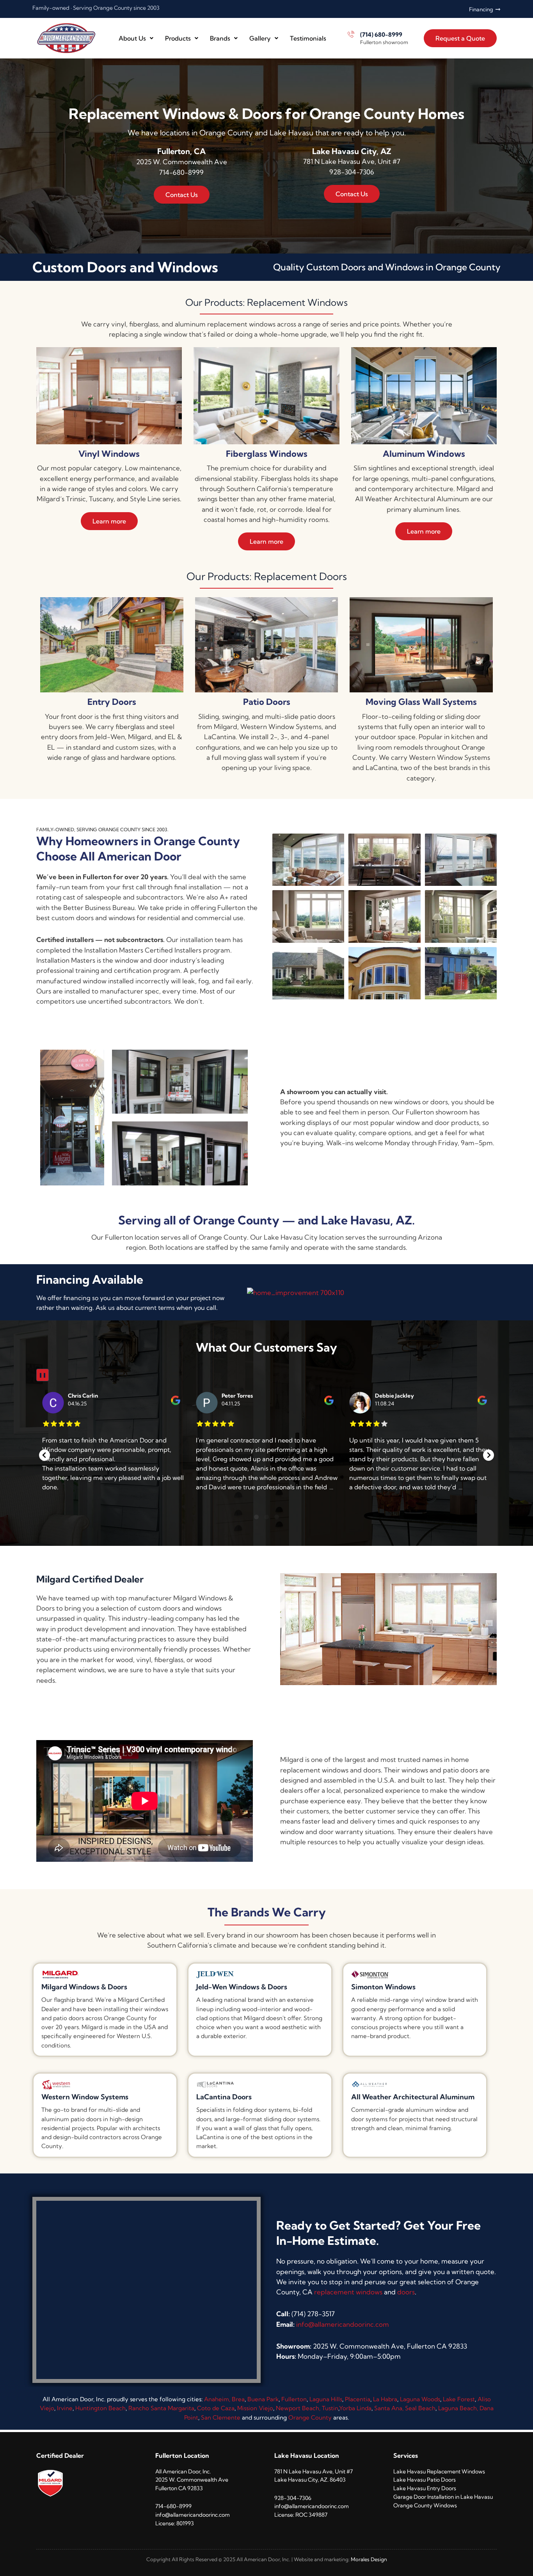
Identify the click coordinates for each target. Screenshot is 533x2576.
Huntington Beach (100, 2408)
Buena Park (263, 2399)
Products (178, 38)
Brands (220, 38)
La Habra (385, 2399)
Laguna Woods (420, 2399)
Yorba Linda (355, 2408)
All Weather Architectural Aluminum (413, 2097)
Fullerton (294, 2399)
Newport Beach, (299, 2408)
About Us (132, 38)
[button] (44, 1455)
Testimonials (308, 38)
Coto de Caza (216, 2408)
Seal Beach (420, 2408)
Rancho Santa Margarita (161, 2408)
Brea (238, 2399)
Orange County (310, 2417)
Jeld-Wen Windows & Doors (242, 1987)
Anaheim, (217, 2399)
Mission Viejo (255, 2408)
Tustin (330, 2408)
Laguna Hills (326, 2399)
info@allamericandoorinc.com (343, 2324)
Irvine (65, 2408)
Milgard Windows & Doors (84, 1987)
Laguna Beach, (459, 2408)
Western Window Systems (85, 2097)
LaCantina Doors (224, 2097)
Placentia (358, 2399)
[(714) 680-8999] (351, 34)
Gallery (260, 38)
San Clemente (221, 2417)
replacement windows (348, 2292)
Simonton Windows (383, 1987)
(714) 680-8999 (381, 35)
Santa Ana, (390, 2408)
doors (406, 2292)
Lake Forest (459, 2399)
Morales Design (369, 2560)
